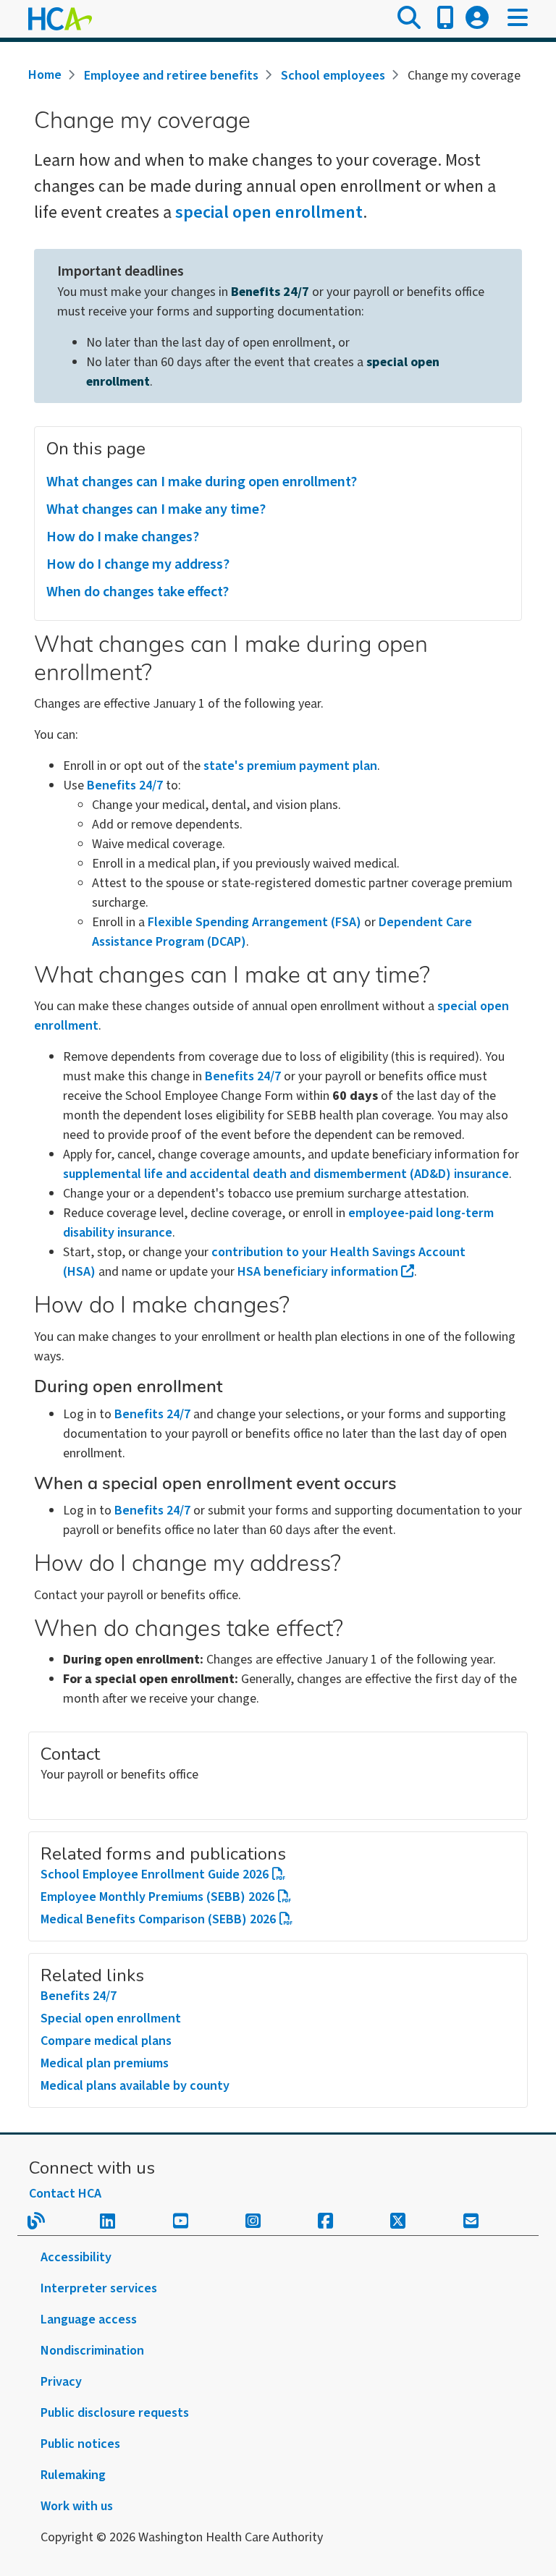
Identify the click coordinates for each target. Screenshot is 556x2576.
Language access (89, 2319)
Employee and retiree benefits (171, 76)
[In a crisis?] (445, 19)
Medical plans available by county (135, 2086)
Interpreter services (99, 2288)
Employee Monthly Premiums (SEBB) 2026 (157, 1897)
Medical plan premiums (105, 2063)
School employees (333, 76)
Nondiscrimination (92, 2351)
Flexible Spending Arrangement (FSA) (254, 922)
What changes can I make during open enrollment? (202, 482)
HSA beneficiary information (318, 1272)
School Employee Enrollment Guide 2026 (155, 1874)
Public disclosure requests (115, 2413)
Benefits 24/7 (270, 292)
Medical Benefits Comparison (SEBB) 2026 (158, 1919)
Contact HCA (65, 2194)
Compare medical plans (106, 2041)
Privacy (61, 2382)
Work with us (77, 2506)
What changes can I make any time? (156, 509)
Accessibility (76, 2257)
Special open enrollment (111, 2018)
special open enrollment (269, 212)
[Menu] (518, 19)
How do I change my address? (138, 564)
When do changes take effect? (138, 592)
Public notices (80, 2444)
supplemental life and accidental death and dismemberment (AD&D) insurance (286, 1174)
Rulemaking (73, 2475)
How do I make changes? (123, 537)
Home (45, 75)
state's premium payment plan (290, 766)
